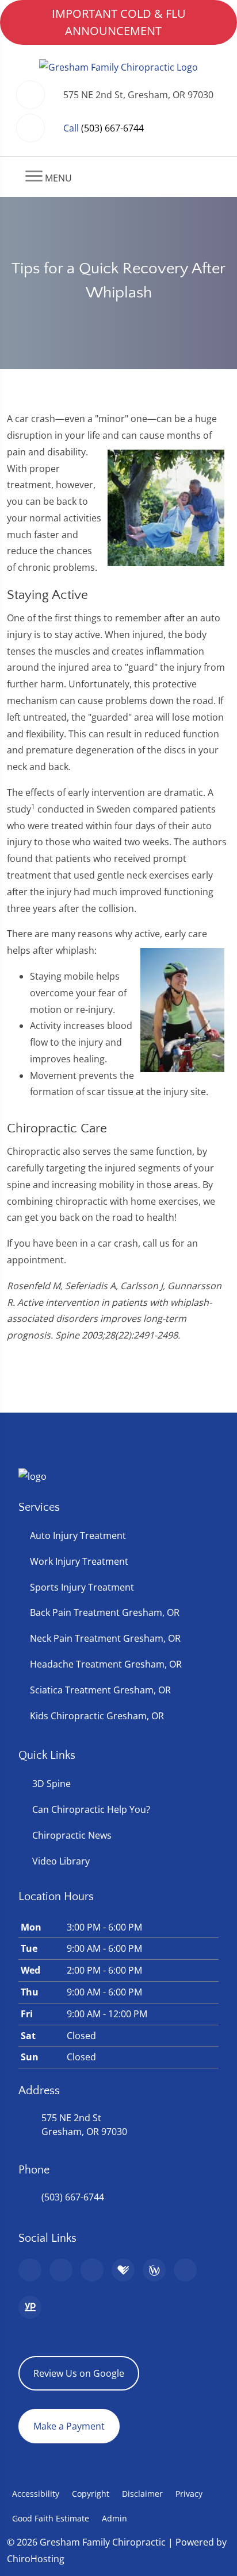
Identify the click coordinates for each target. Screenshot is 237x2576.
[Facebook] (61, 2270)
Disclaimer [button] (142, 2494)
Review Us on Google (79, 2373)
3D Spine (51, 1784)
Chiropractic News (72, 1835)
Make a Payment (69, 2426)
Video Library (61, 1861)
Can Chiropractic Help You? (91, 1809)
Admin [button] (114, 2518)
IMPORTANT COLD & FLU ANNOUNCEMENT (119, 22)
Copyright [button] (91, 2494)
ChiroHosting (36, 2559)
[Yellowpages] (30, 2307)
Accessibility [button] (36, 2494)
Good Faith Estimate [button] (51, 2518)
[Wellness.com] (154, 2270)
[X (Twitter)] (185, 2270)
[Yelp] (92, 2270)
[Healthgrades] (123, 2270)
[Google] (30, 2270)
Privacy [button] (189, 2494)
